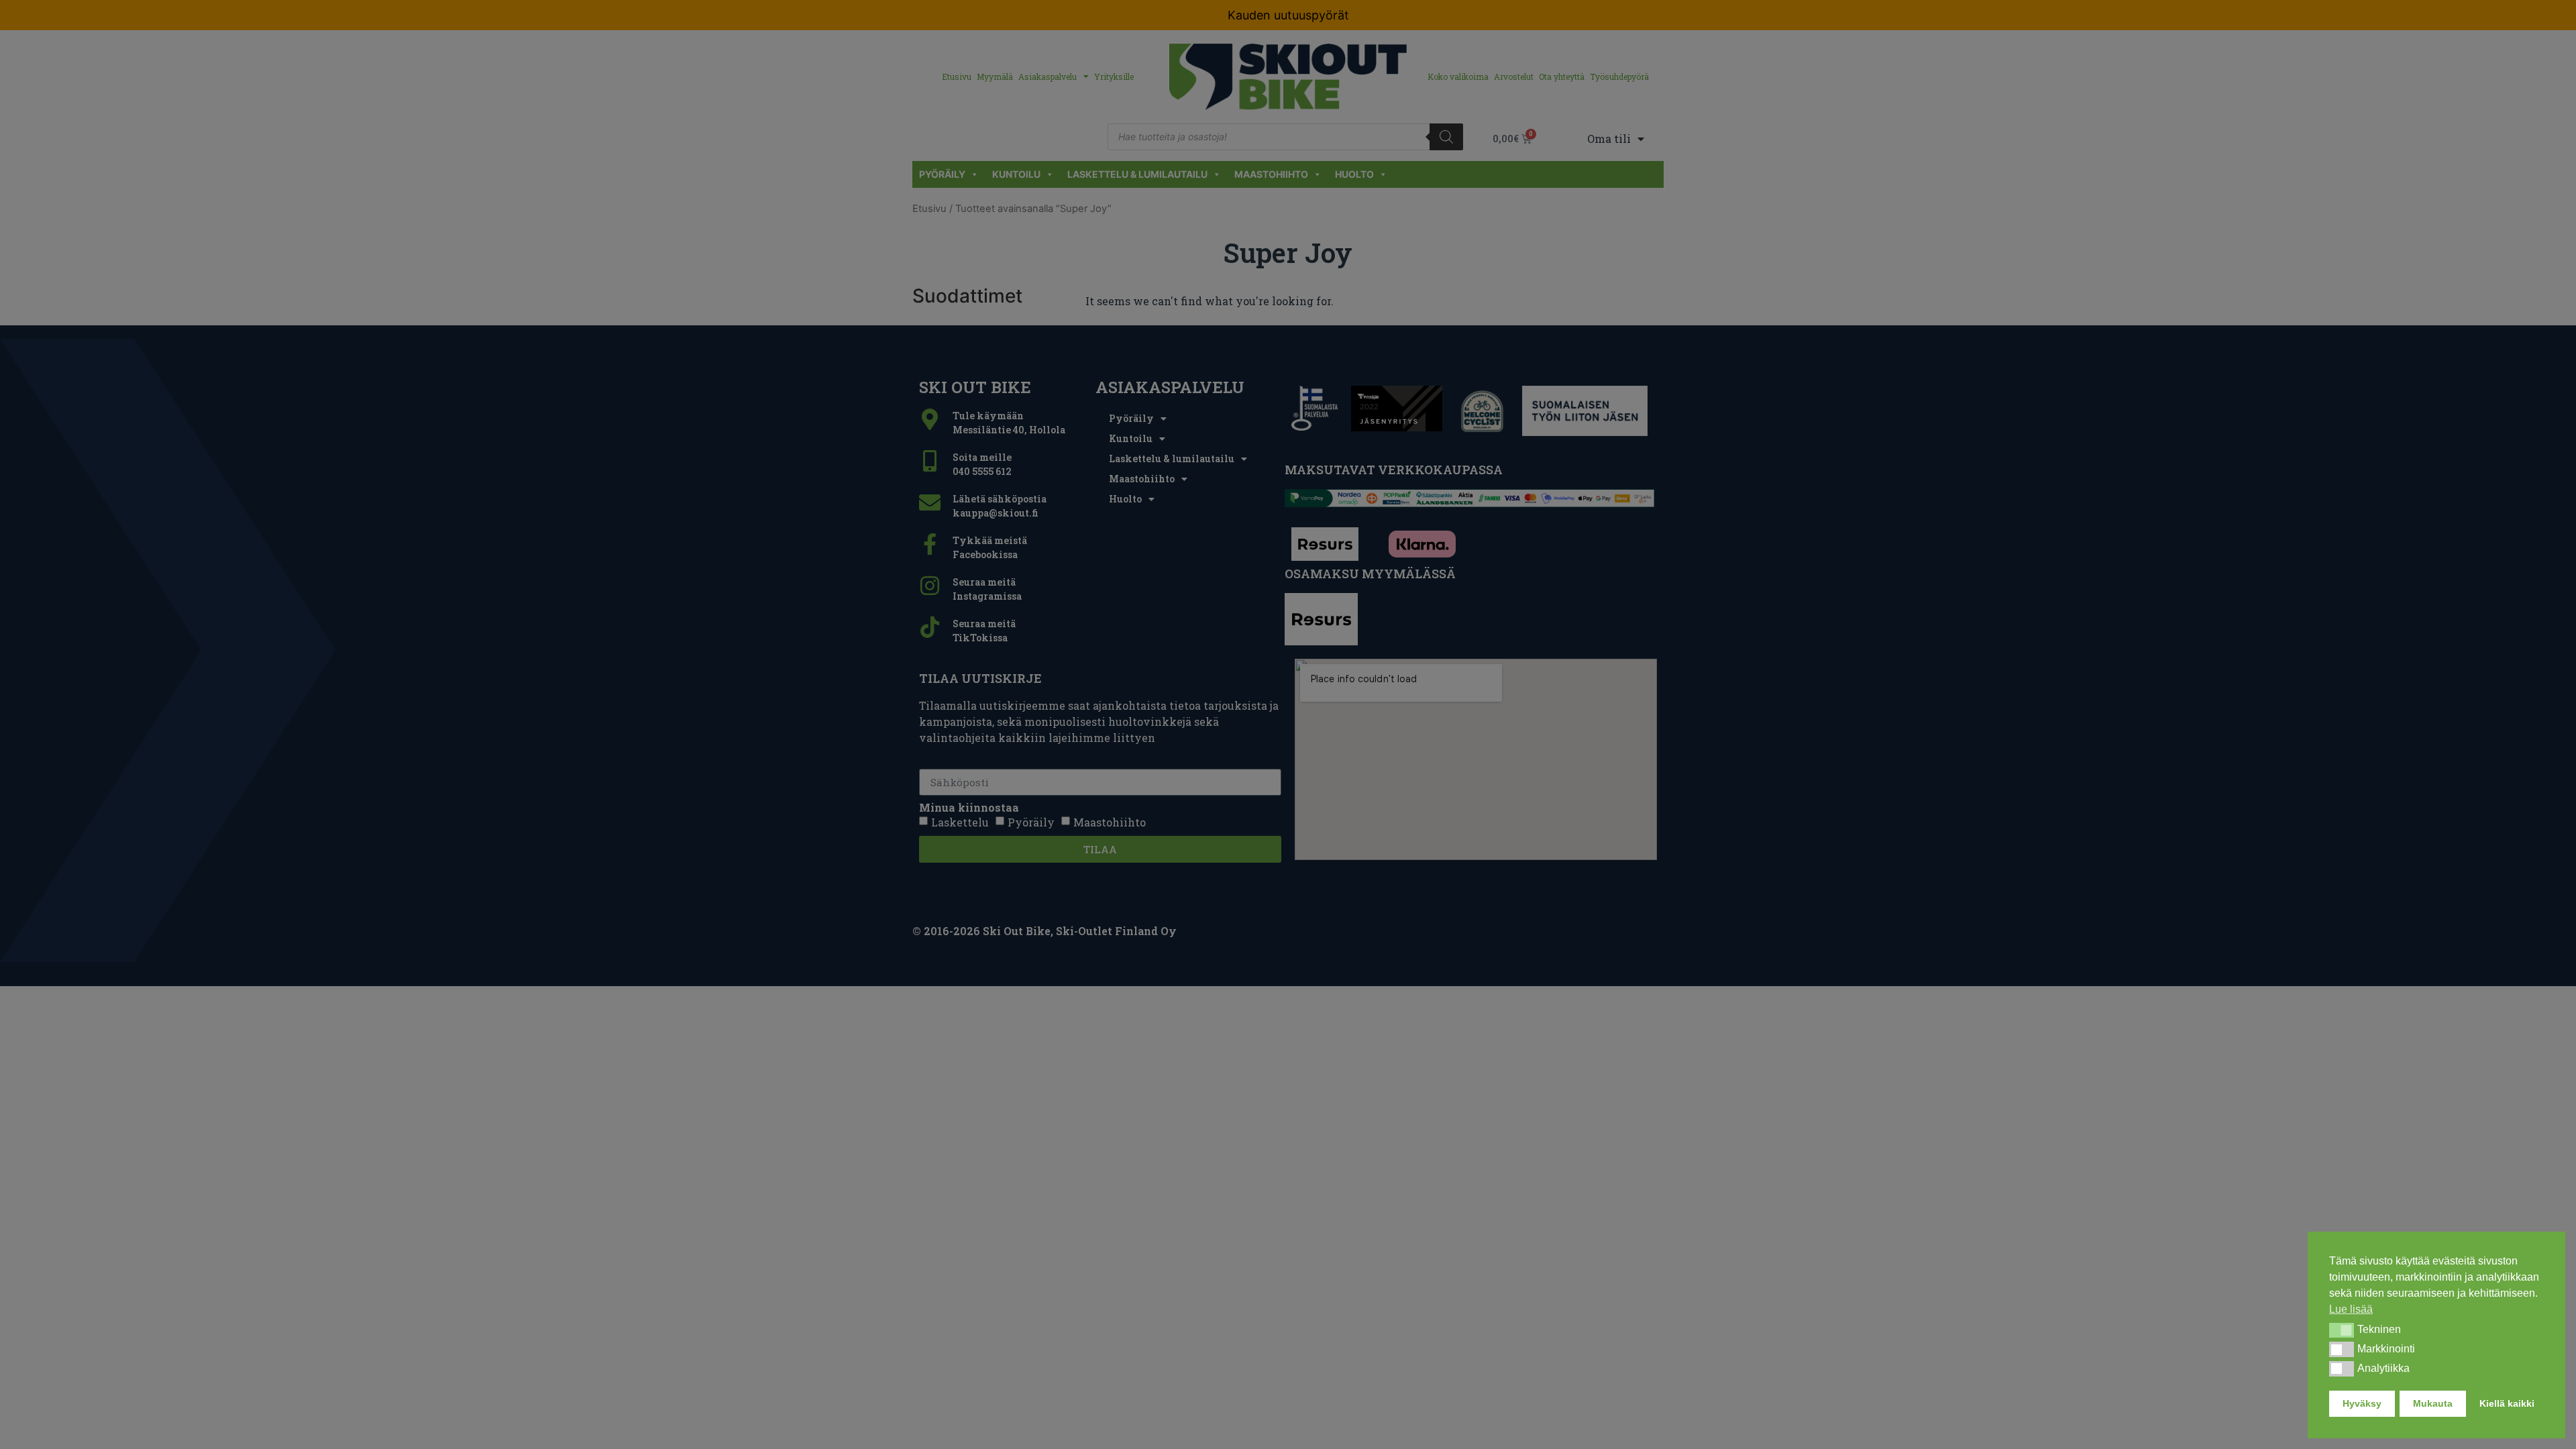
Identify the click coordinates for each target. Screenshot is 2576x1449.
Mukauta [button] (2433, 1403)
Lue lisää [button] (2351, 1309)
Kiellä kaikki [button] (2507, 1403)
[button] (2342, 1330)
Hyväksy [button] (2362, 1403)
